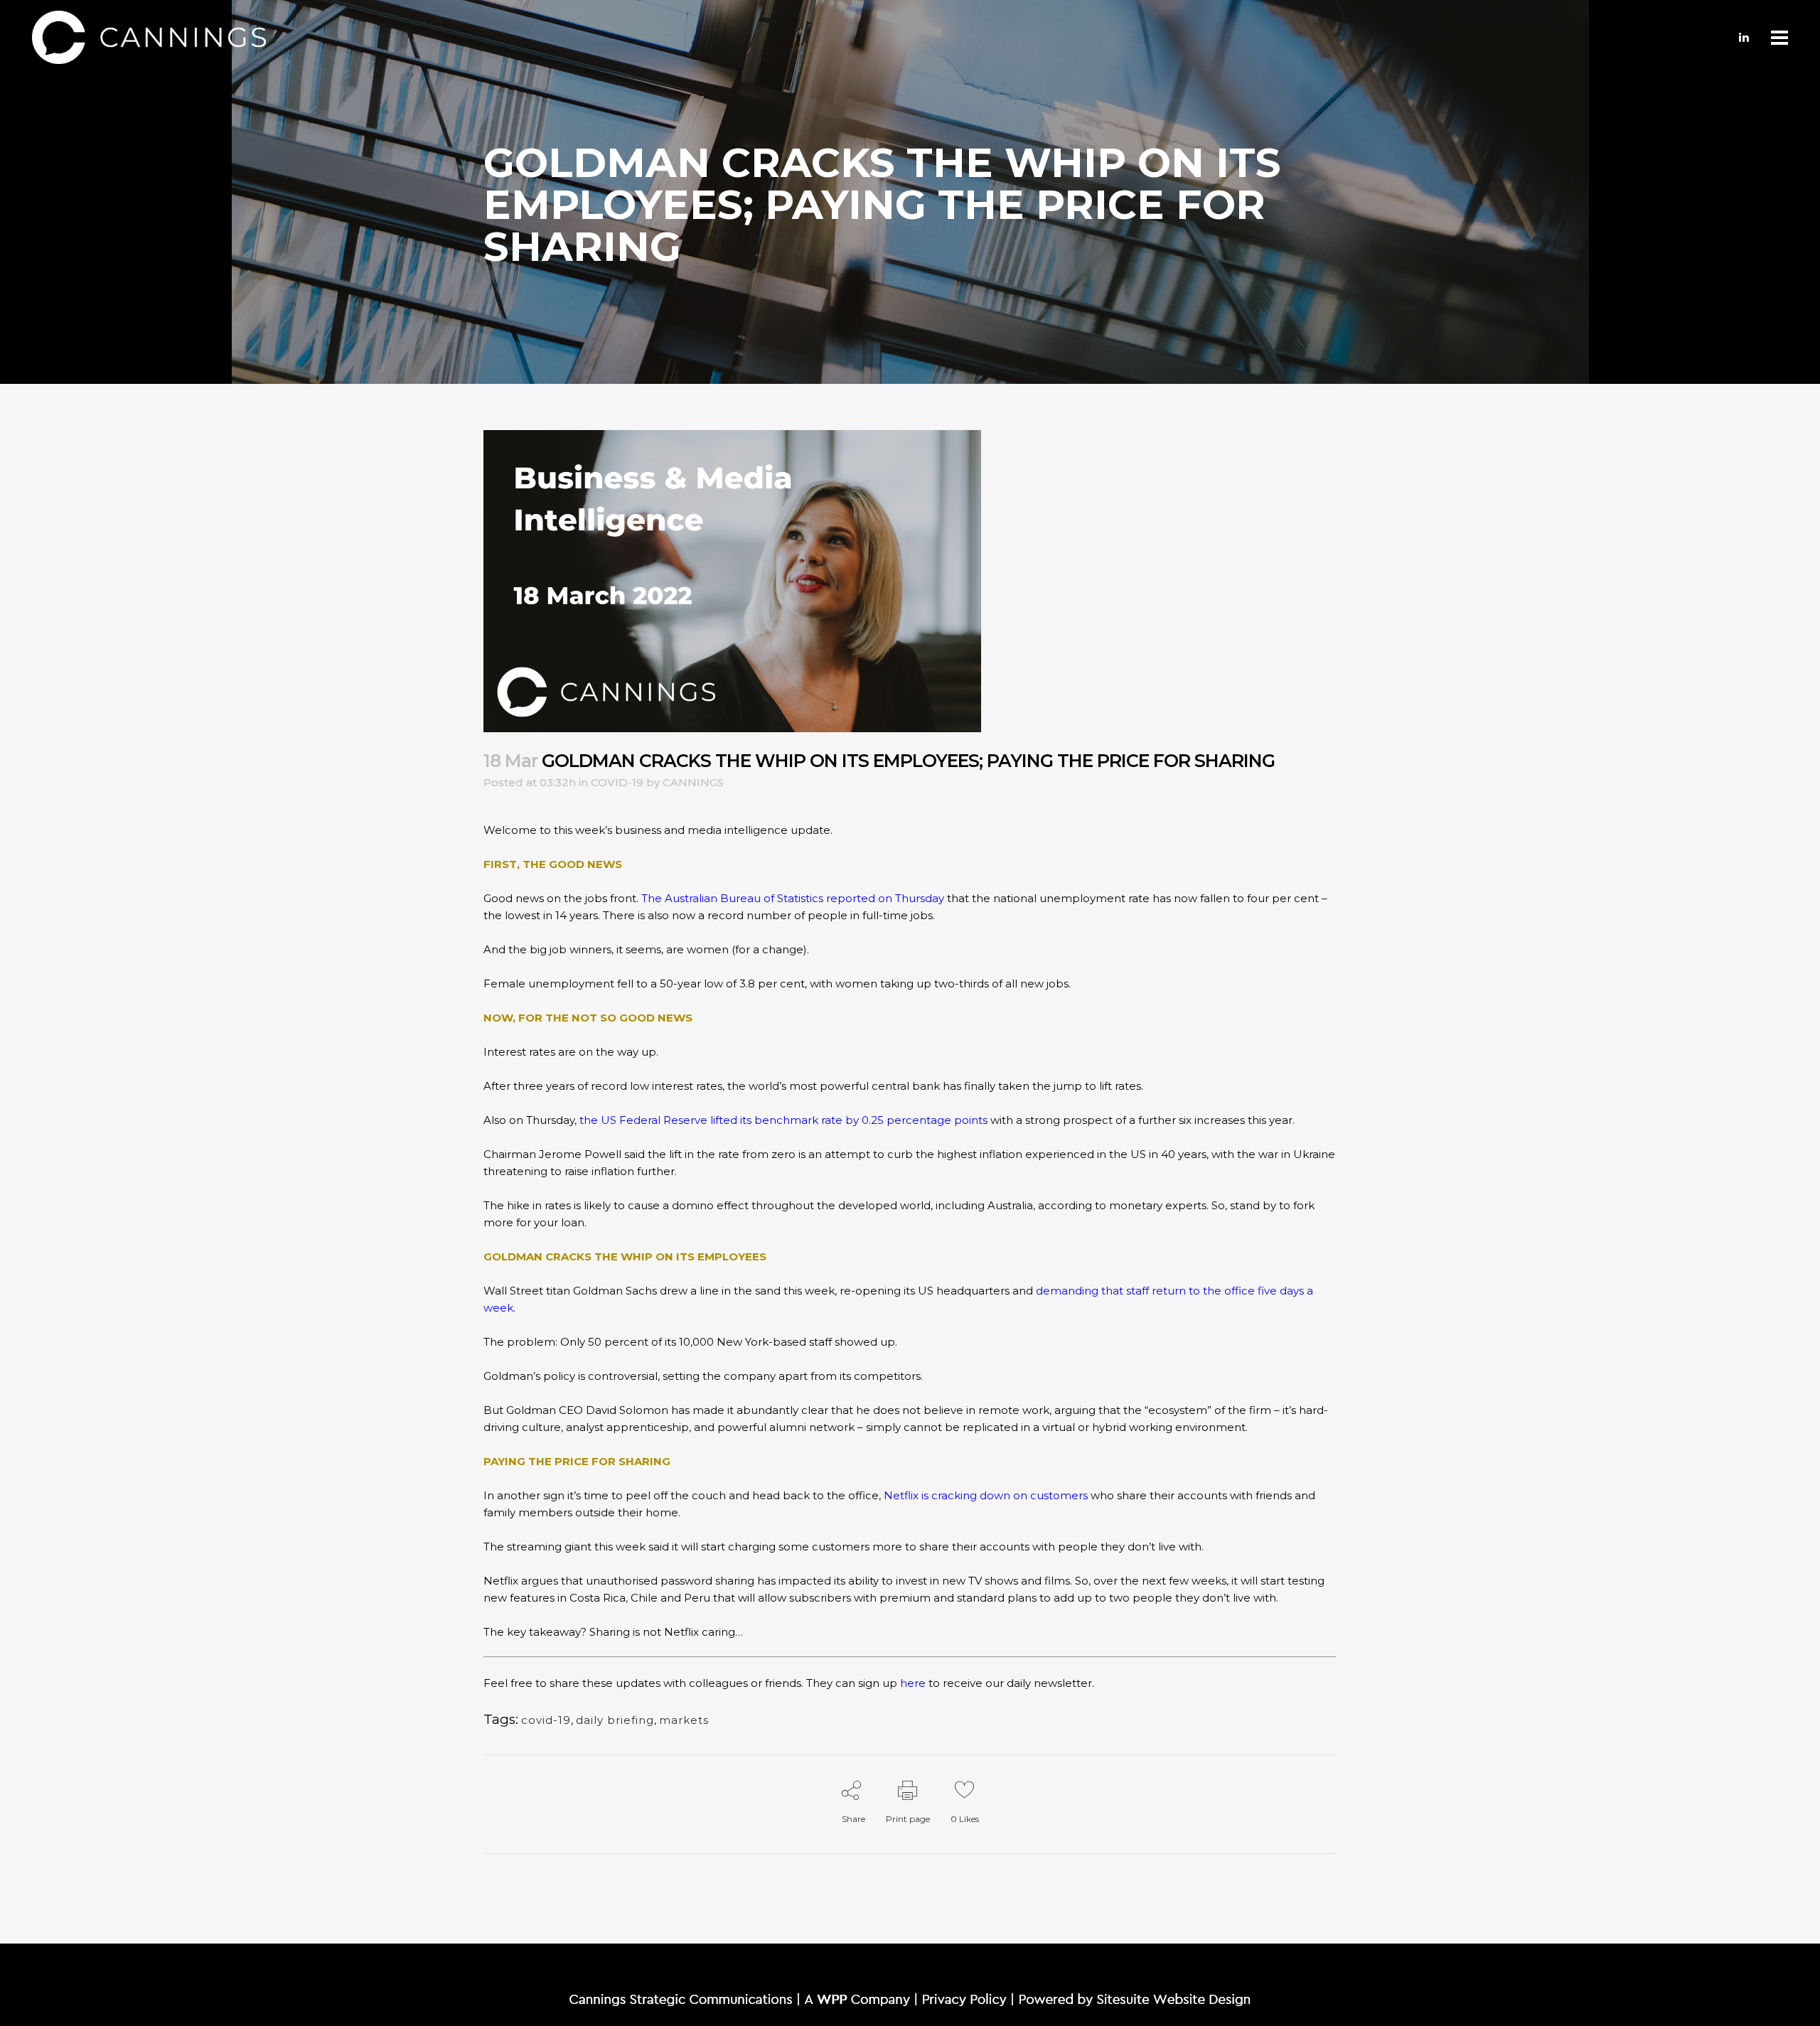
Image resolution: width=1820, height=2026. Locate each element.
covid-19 (546, 1720)
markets (684, 1720)
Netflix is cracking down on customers (986, 1495)
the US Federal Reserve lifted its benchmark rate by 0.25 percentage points (783, 1120)
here (913, 1683)
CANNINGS (693, 782)
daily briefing (615, 1720)
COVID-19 (617, 782)
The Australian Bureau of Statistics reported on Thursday (793, 898)
